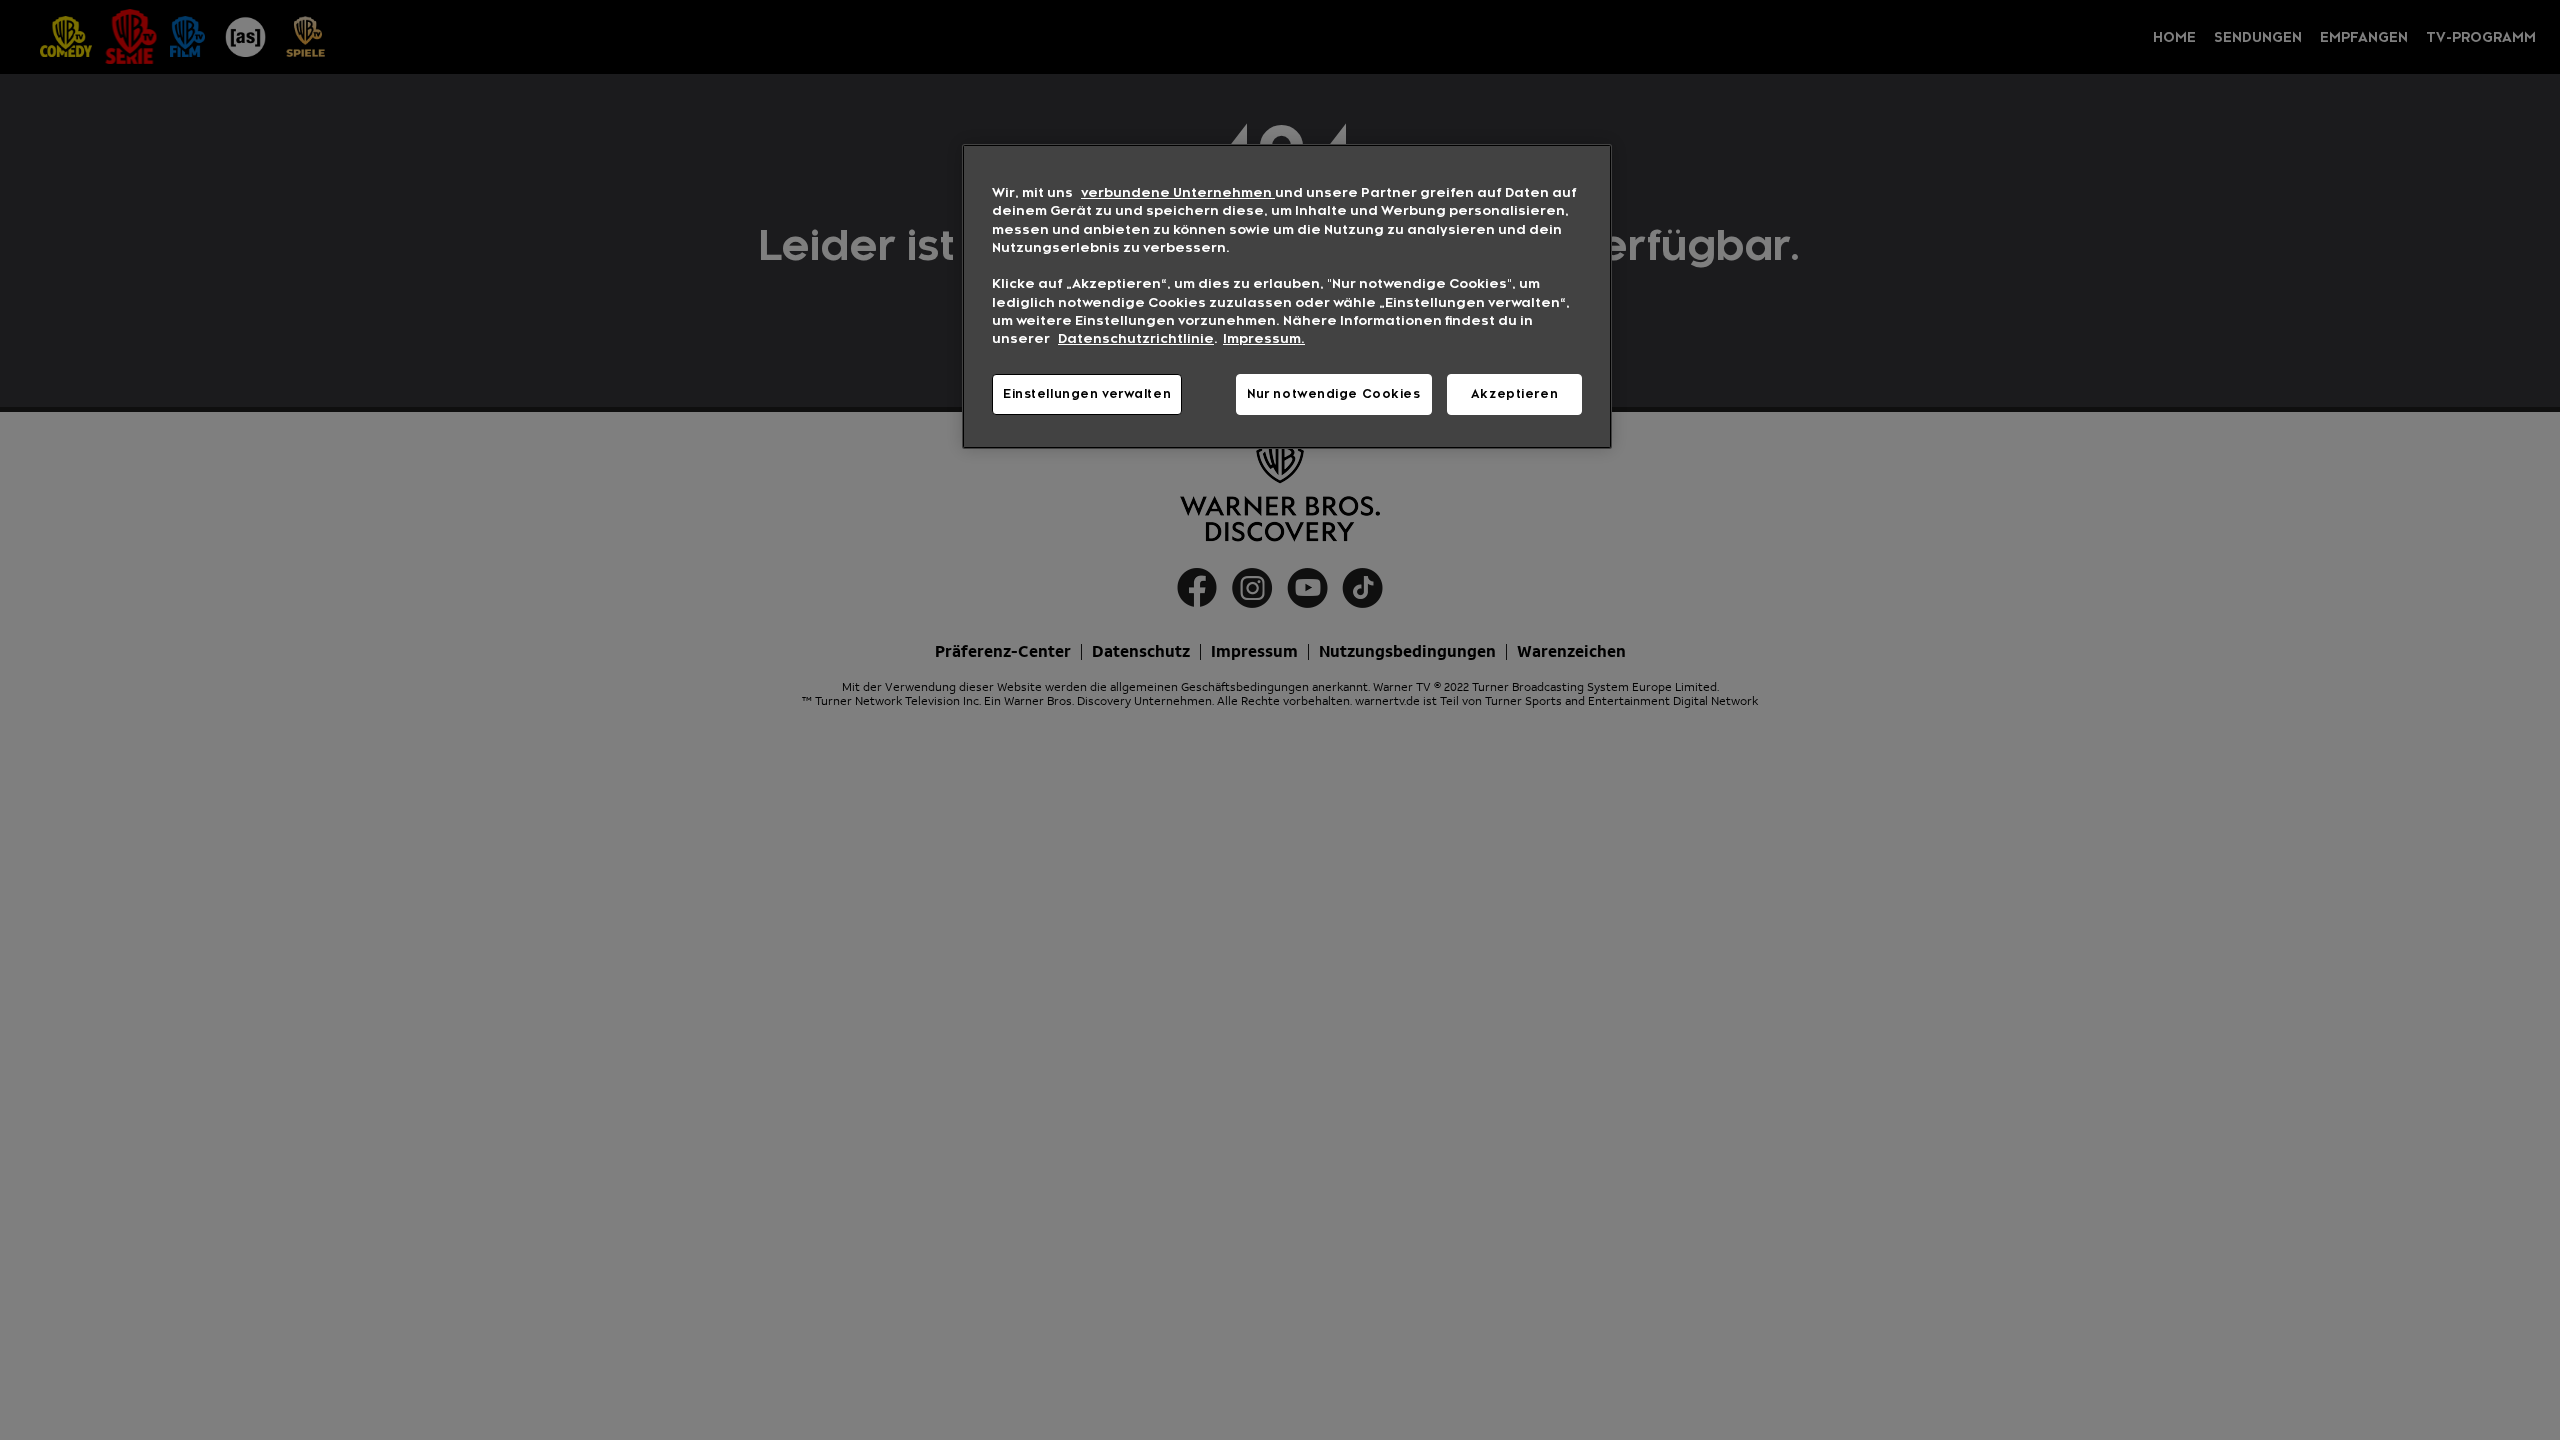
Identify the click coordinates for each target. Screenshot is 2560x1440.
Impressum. (1264, 339)
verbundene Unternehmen (1178, 193)
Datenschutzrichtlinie (1136, 339)
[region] (1287, 296)
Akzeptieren (1514, 394)
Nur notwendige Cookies (1334, 394)
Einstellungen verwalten (1087, 394)
